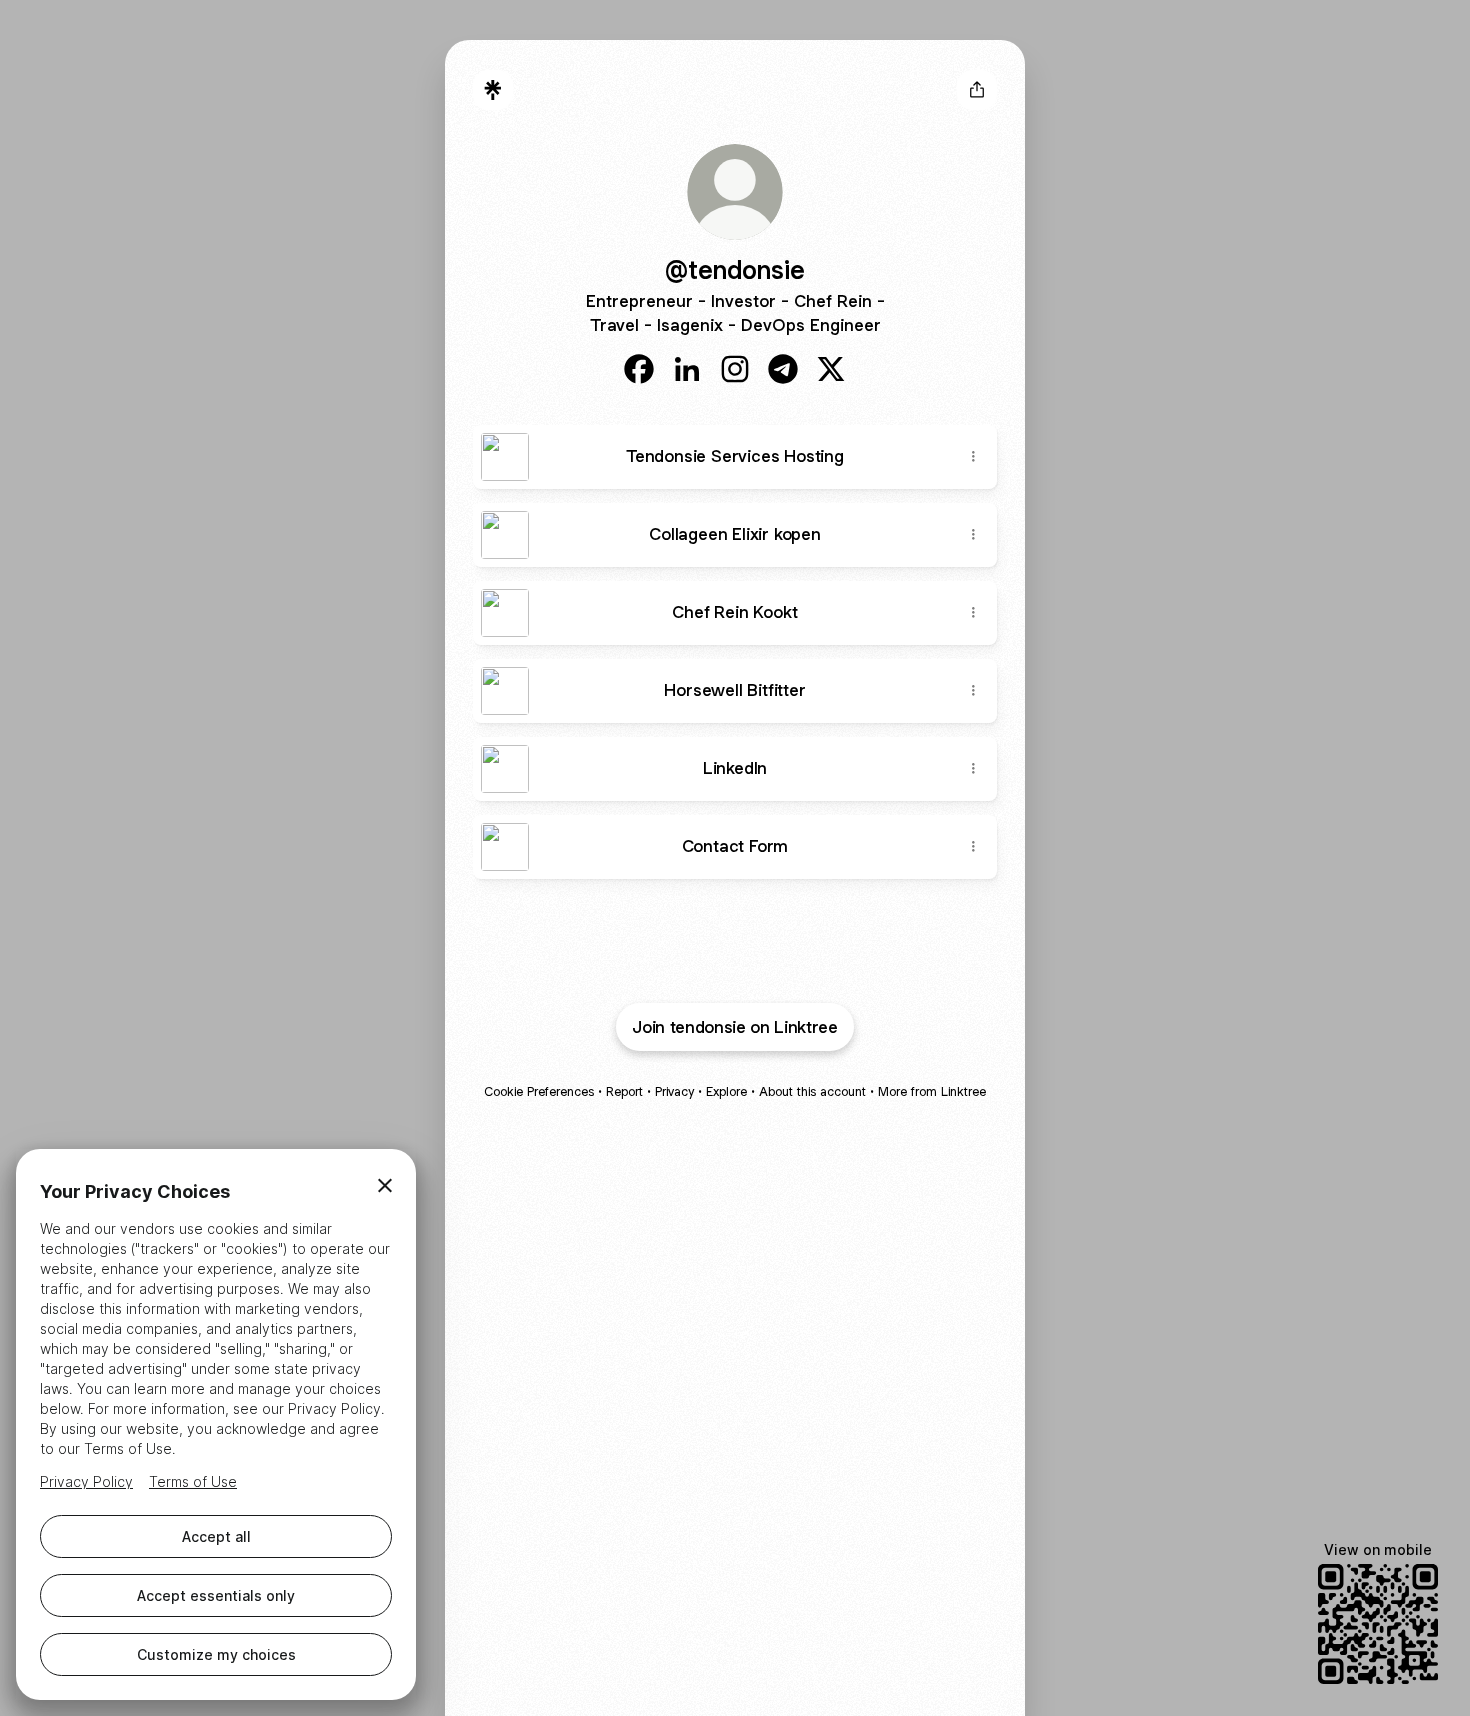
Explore (726, 1091)
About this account (812, 1091)
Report (624, 1091)
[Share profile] (977, 90)
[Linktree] (493, 90)
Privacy (674, 1091)
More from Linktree (932, 1091)
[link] (639, 369)
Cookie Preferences (539, 1091)
